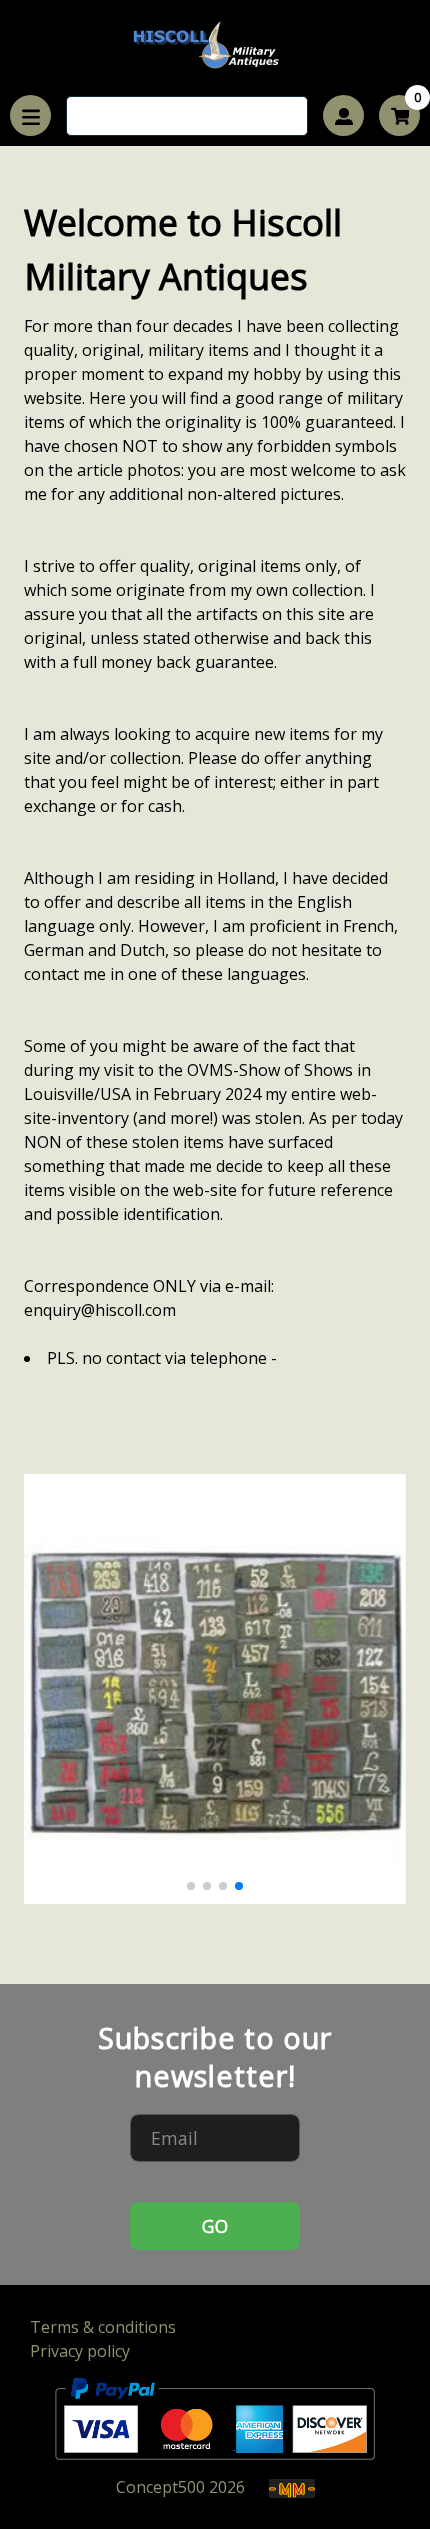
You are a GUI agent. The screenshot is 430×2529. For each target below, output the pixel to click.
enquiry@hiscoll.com (100, 1310)
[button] (191, 1886)
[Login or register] (343, 115)
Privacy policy (80, 2351)
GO (215, 2226)
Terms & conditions (103, 2327)
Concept (160, 2487)
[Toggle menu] (30, 115)
